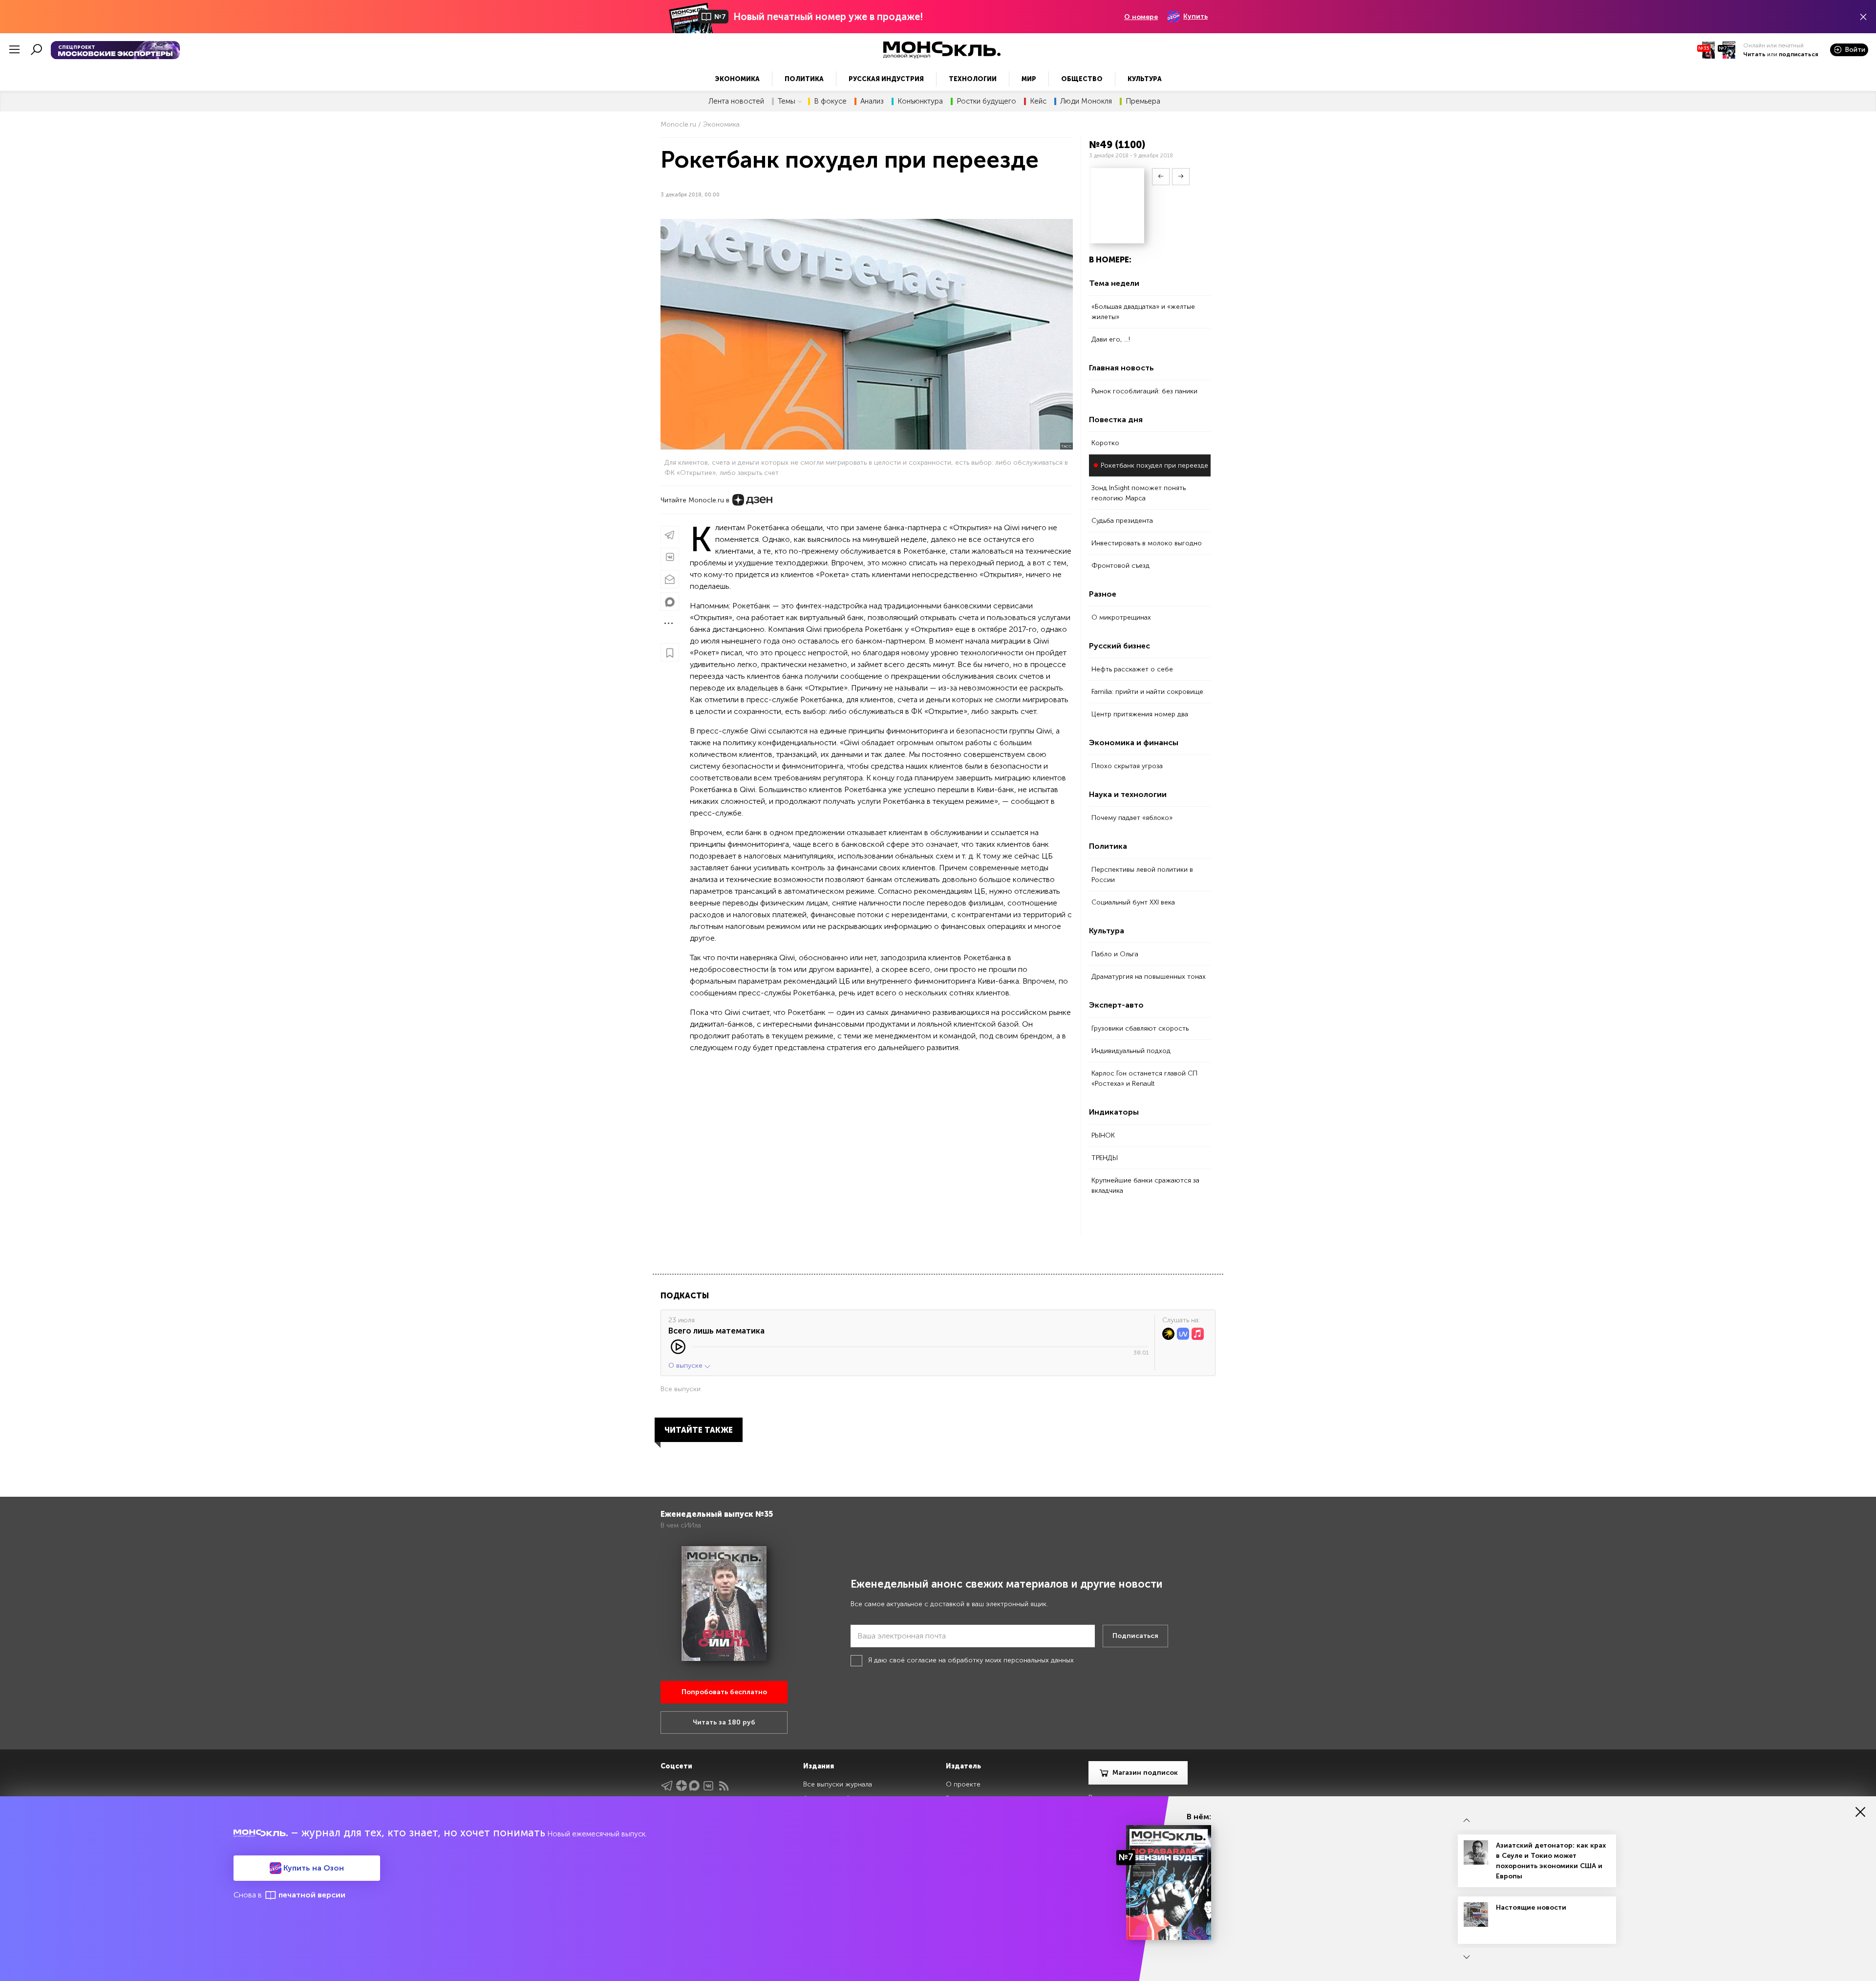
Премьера (1143, 101)
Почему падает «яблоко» (1132, 818)
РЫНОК (1103, 1135)
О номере (1141, 17)
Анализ (872, 101)
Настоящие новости (1531, 1907)
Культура (1145, 79)
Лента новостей (736, 101)
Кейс (1038, 101)
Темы (787, 101)
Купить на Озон (313, 1868)
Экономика (737, 79)
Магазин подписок (1145, 1773)
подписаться (1799, 54)
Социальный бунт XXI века (1133, 902)
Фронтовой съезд (1120, 566)
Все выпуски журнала (838, 1784)
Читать (1754, 54)
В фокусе (830, 101)
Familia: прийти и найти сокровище (1147, 692)
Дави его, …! (1111, 339)
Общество (1082, 79)
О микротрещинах (1121, 617)
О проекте (963, 1784)
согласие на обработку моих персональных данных (990, 1660)
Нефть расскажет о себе (1132, 669)
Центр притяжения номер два (1140, 714)
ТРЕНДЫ (1105, 1158)
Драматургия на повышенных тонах (1149, 977)
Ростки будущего (986, 101)
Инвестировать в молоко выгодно (1147, 543)
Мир (1029, 79)
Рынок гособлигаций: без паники (1144, 391)
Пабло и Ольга (1115, 954)
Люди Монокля (1086, 101)
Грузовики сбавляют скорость (1140, 1028)
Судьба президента (1122, 521)
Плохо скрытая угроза (1127, 766)
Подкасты (685, 1296)
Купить (1195, 16)
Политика (804, 79)
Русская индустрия (886, 79)
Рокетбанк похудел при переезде (1154, 465)
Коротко (1105, 443)
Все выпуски (681, 1389)
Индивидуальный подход (1131, 1051)
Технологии (973, 79)
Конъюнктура (920, 101)
